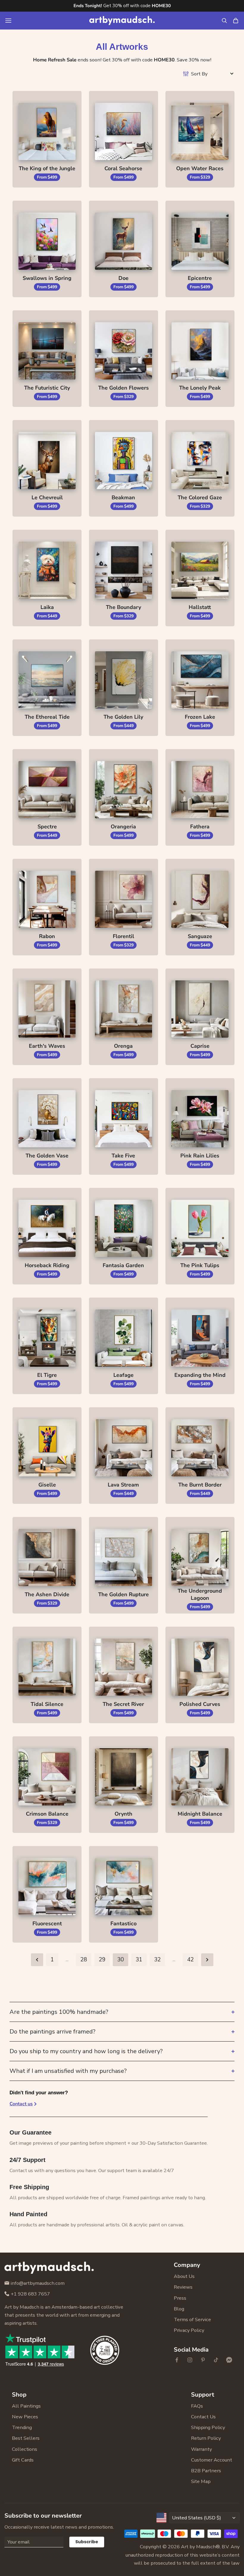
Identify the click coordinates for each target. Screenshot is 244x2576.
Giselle (47, 1485)
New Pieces (25, 2417)
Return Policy (206, 2438)
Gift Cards (23, 2460)
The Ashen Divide (47, 1594)
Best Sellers (26, 2438)
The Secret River (123, 1704)
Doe (123, 278)
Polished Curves (200, 1704)
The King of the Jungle (47, 168)
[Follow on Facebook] (177, 2360)
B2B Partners (206, 2471)
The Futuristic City (47, 388)
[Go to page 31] (207, 1960)
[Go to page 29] (37, 1960)
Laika (47, 607)
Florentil (123, 936)
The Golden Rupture (123, 1594)
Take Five (123, 1156)
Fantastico (123, 1924)
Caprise (200, 1046)
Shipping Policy (208, 2427)
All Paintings (26, 2406)
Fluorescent (47, 1924)
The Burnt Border (200, 1485)
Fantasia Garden (123, 1265)
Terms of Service (192, 2320)
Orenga (123, 1046)
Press (180, 2298)
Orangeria (123, 827)
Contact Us (203, 2417)
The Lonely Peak (200, 388)
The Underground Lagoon (200, 1594)
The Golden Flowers (123, 388)
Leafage (123, 1375)
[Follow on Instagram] (190, 2360)
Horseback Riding (47, 1265)
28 (84, 1960)
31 (139, 1960)
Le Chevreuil (47, 497)
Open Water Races (200, 168)
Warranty (201, 2449)
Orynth (123, 1814)
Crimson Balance (47, 1814)
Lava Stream (123, 1485)
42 (190, 1960)
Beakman (123, 497)
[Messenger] (229, 2360)
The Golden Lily (123, 717)
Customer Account (212, 2460)
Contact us (21, 2104)
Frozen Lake (200, 717)
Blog (179, 2309)
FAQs (197, 2406)
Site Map (201, 2481)
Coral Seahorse (123, 168)
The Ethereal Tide (47, 717)
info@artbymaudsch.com (38, 2283)
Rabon (47, 936)
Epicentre (200, 278)
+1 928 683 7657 (30, 2294)
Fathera (200, 827)
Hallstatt (200, 607)
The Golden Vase (47, 1156)
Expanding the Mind (200, 1375)
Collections (25, 2449)
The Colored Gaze (200, 497)
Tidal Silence (47, 1704)
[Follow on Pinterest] (203, 2360)
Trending (22, 2427)
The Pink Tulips (200, 1265)
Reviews (183, 2287)
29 (102, 1960)
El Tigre (47, 1375)
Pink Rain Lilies (200, 1156)
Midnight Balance (200, 1814)
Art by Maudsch (198, 2547)
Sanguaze (200, 936)
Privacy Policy (189, 2330)
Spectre (47, 827)
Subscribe (87, 2542)
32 (157, 1960)
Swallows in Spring (47, 278)
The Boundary (123, 607)
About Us (184, 2276)
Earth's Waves (47, 1046)
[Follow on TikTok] (216, 2360)
